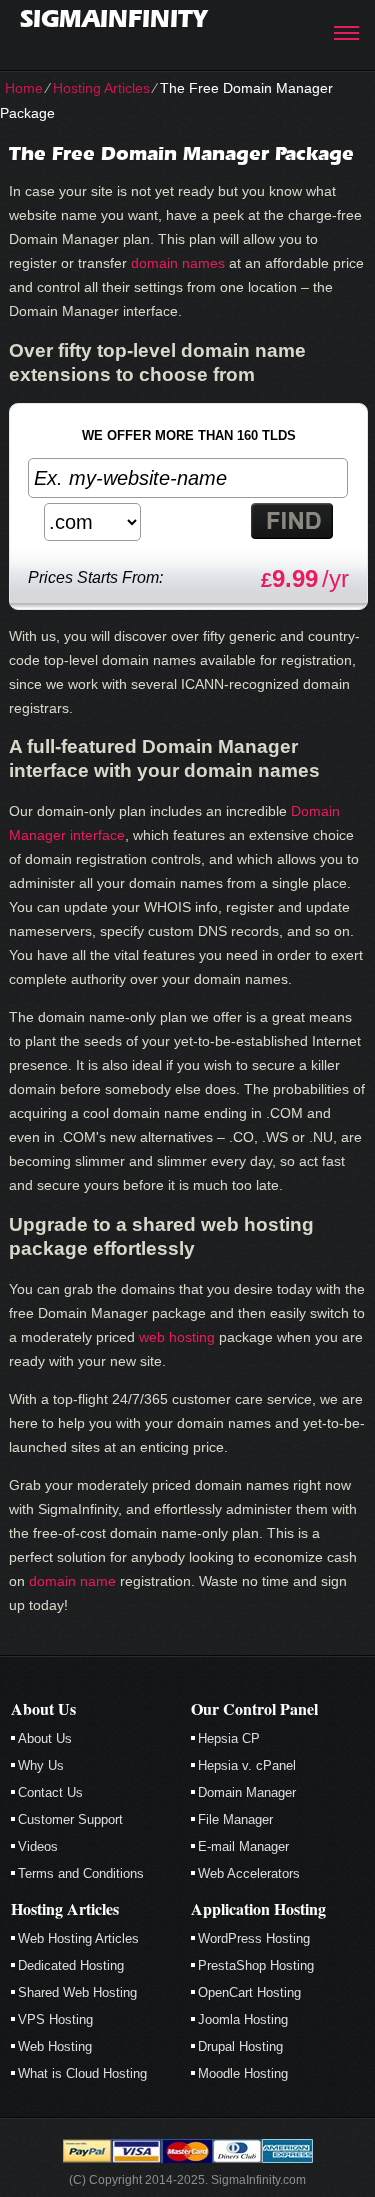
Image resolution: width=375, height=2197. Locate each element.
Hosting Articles (101, 88)
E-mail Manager (243, 1846)
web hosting (177, 1337)
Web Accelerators (249, 1873)
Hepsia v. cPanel (247, 1765)
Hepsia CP (229, 1738)
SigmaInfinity (113, 18)
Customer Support (70, 1819)
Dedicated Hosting (71, 1965)
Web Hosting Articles (78, 1938)
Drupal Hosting (240, 2046)
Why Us (41, 1765)
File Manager (235, 1819)
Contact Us (50, 1792)
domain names (178, 263)
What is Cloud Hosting (82, 2073)
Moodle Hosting (243, 2073)
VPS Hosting (55, 2019)
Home (24, 88)
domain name (72, 1581)
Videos (38, 1846)
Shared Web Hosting (77, 1992)
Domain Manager (247, 1792)
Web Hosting (55, 2046)
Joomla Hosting (243, 2019)
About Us (45, 1738)
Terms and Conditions (81, 1873)
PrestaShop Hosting (256, 1965)
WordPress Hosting (254, 1938)
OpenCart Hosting (249, 1992)
